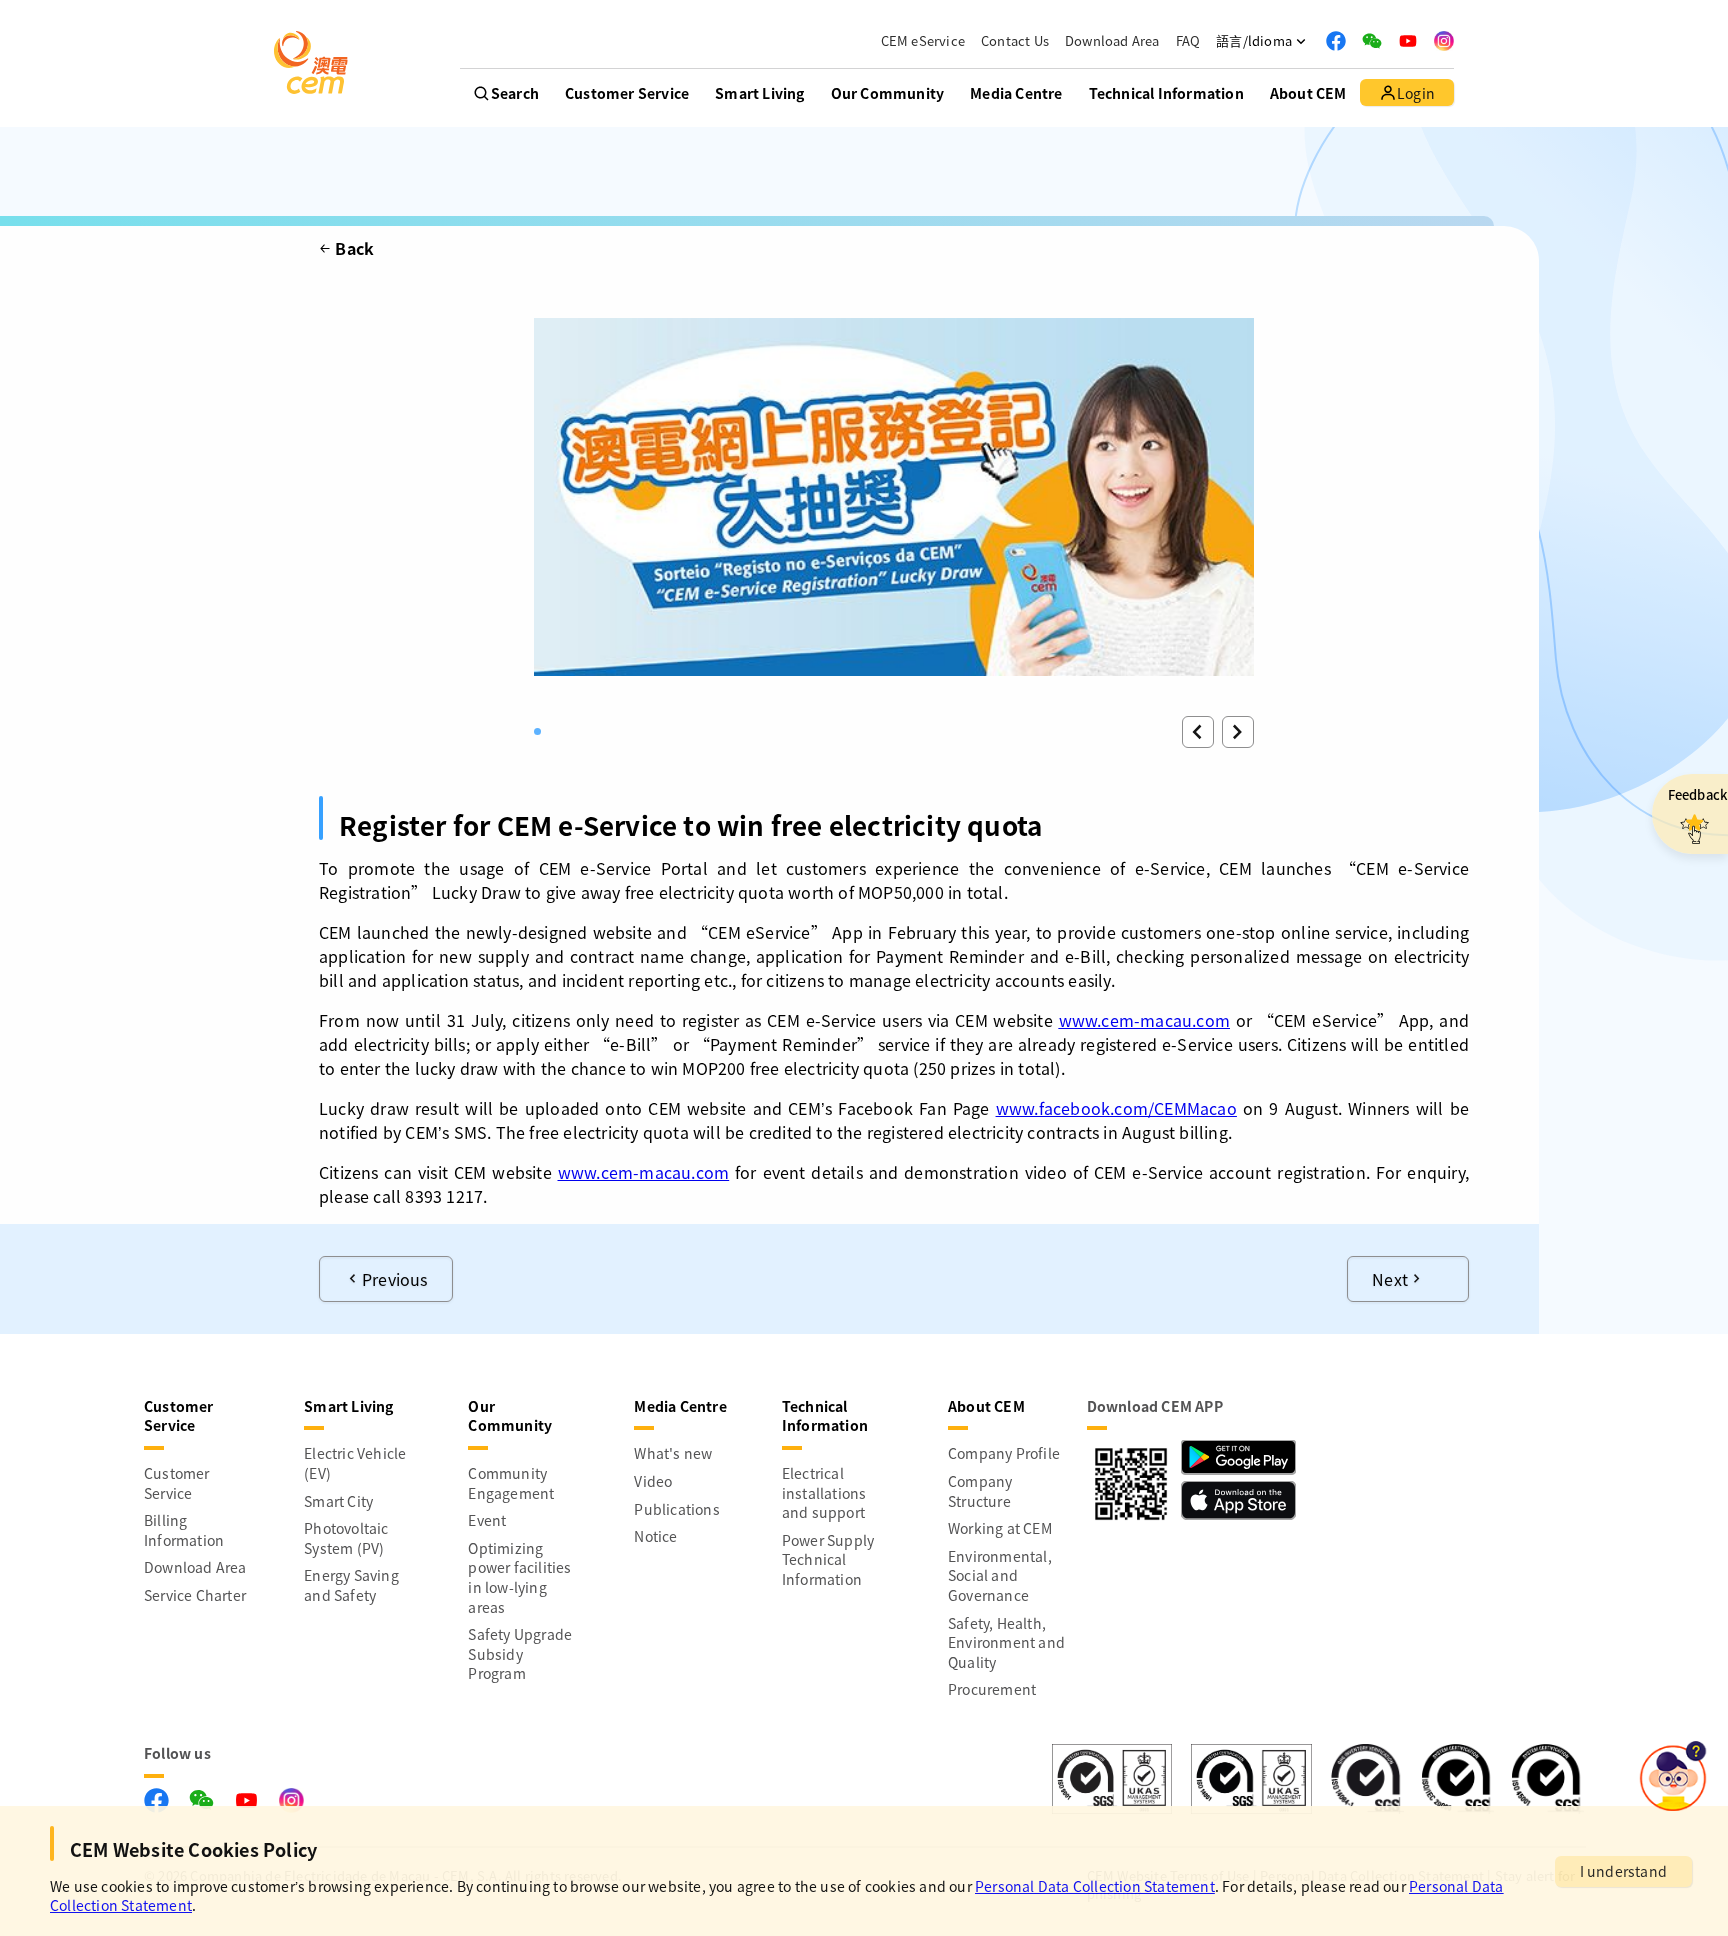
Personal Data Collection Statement (1095, 1886)
